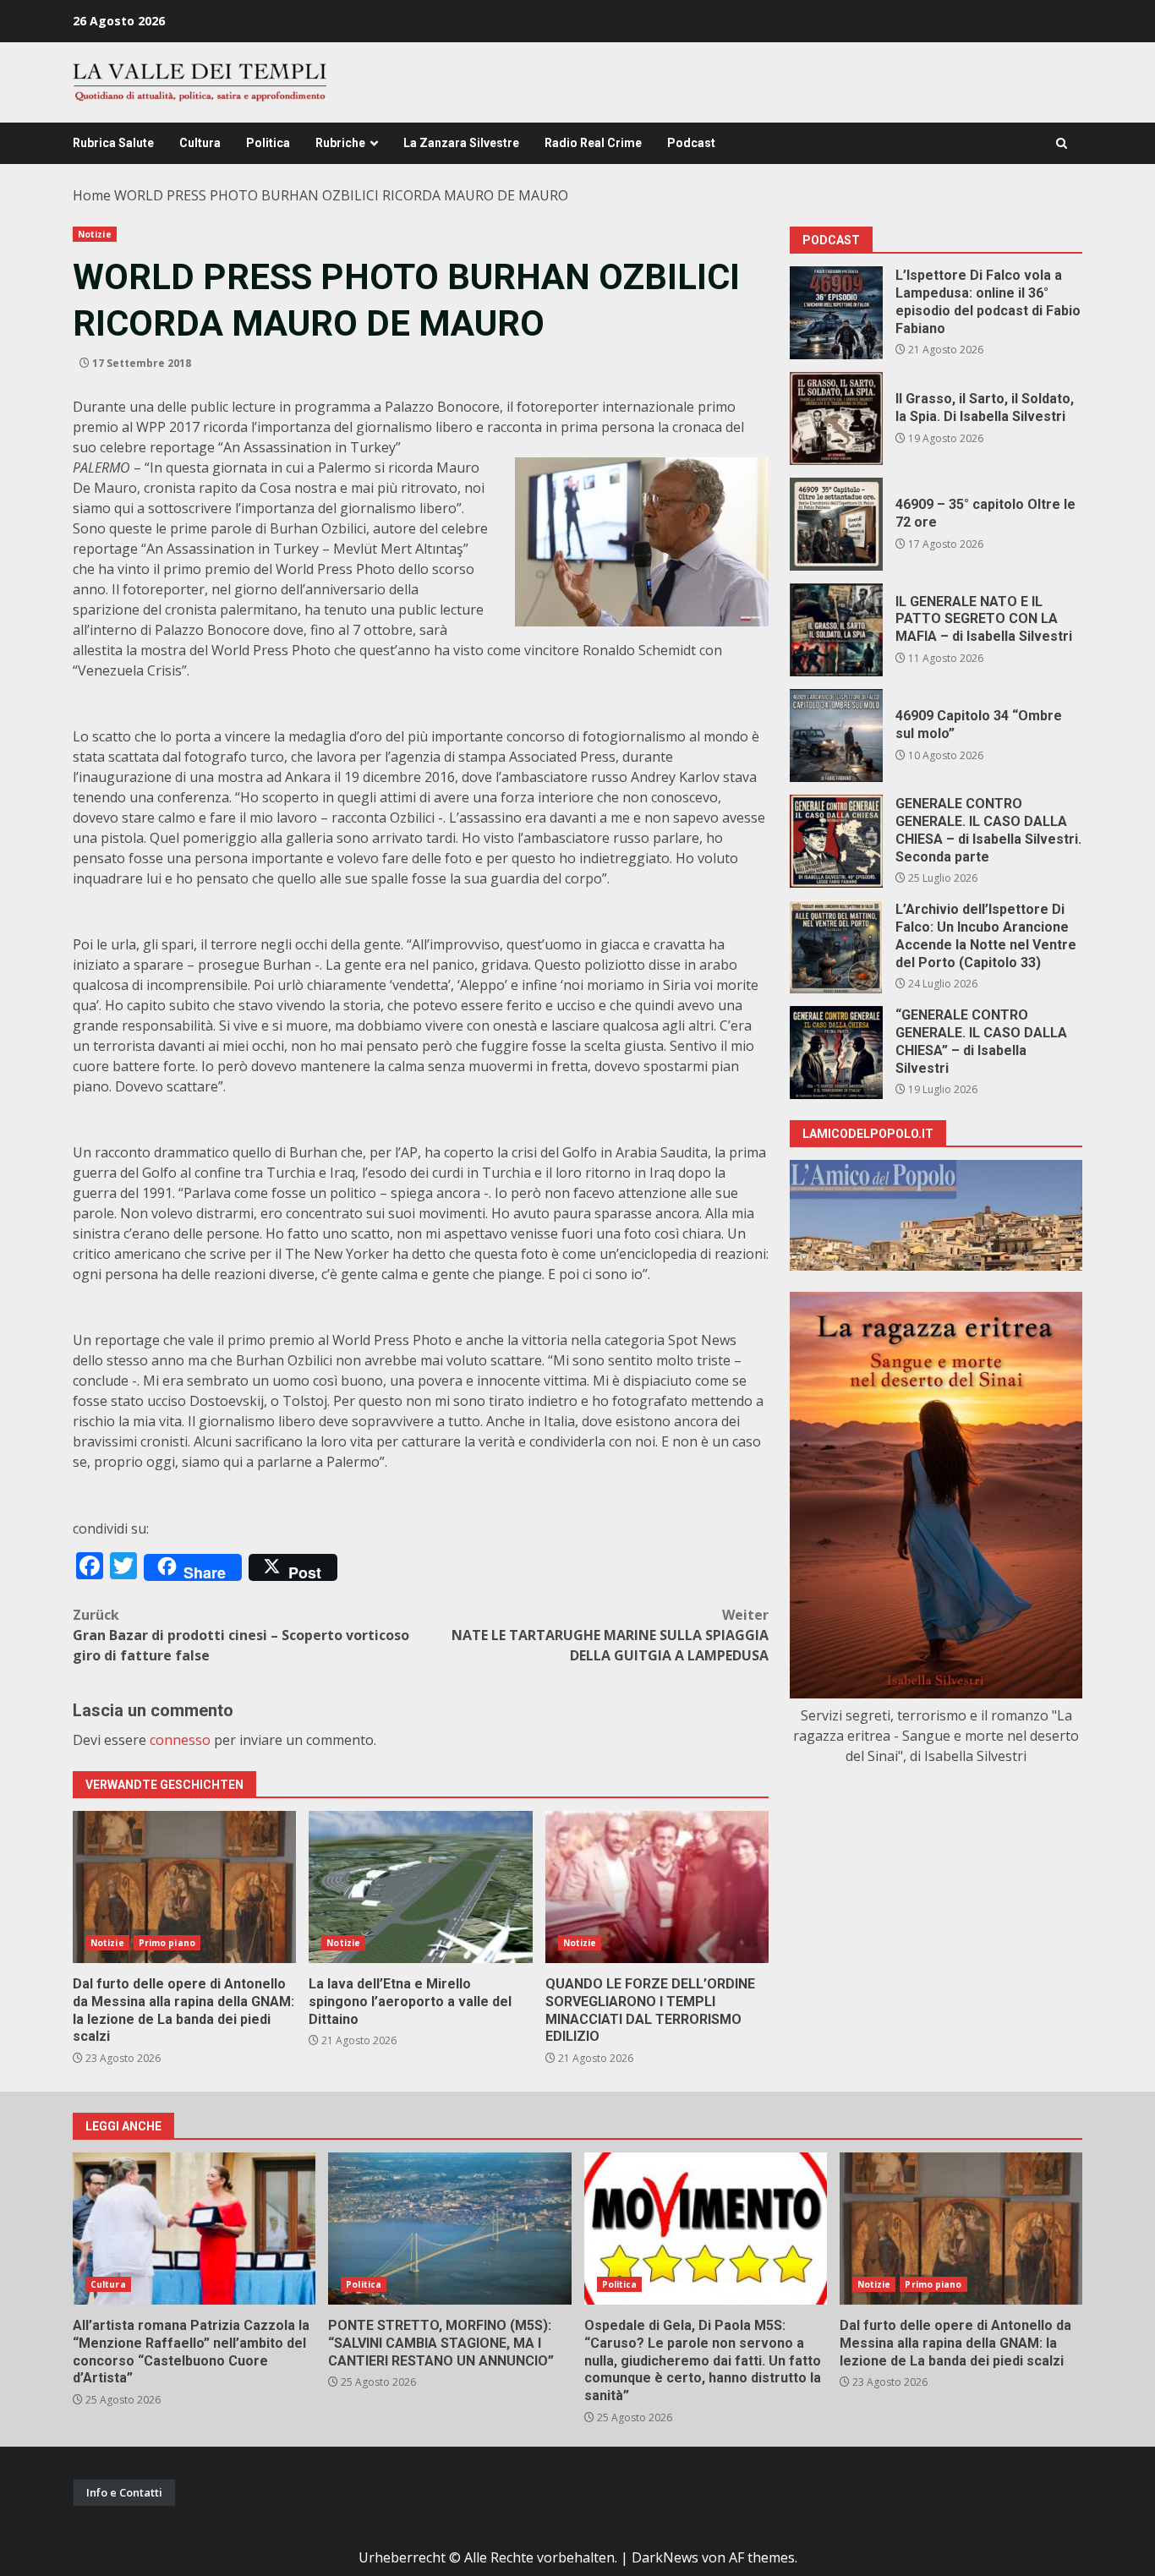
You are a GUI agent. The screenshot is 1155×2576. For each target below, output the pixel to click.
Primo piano (167, 1943)
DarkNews (665, 2557)
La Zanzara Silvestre (461, 143)
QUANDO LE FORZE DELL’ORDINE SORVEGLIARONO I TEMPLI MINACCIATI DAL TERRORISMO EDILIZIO (657, 1887)
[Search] (1062, 143)
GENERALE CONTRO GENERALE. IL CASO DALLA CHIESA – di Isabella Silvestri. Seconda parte (836, 841)
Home (92, 195)
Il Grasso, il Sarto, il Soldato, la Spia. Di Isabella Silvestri (836, 418)
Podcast (691, 143)
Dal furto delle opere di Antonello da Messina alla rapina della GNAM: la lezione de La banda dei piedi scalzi (184, 1887)
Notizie (95, 234)
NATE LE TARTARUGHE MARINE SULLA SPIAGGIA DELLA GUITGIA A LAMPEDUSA (610, 1635)
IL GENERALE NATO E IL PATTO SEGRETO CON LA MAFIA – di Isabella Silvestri (836, 630)
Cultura (200, 143)
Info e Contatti (124, 2492)
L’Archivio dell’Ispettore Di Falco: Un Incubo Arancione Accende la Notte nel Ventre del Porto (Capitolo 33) (836, 947)
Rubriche (340, 143)
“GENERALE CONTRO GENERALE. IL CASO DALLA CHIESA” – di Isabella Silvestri (836, 1053)
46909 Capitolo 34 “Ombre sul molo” (836, 736)
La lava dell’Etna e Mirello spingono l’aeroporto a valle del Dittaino (420, 1887)
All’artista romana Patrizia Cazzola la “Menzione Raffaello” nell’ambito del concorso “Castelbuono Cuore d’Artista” (194, 2229)
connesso (180, 1740)
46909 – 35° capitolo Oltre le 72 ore (836, 524)
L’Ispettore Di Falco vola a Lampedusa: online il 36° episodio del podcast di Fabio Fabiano (836, 313)
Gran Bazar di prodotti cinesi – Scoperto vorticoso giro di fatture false (241, 1635)
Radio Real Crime (593, 143)
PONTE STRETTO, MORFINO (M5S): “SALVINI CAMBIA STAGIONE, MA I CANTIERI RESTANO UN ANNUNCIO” (449, 2229)
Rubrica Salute (113, 143)
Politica (268, 143)
